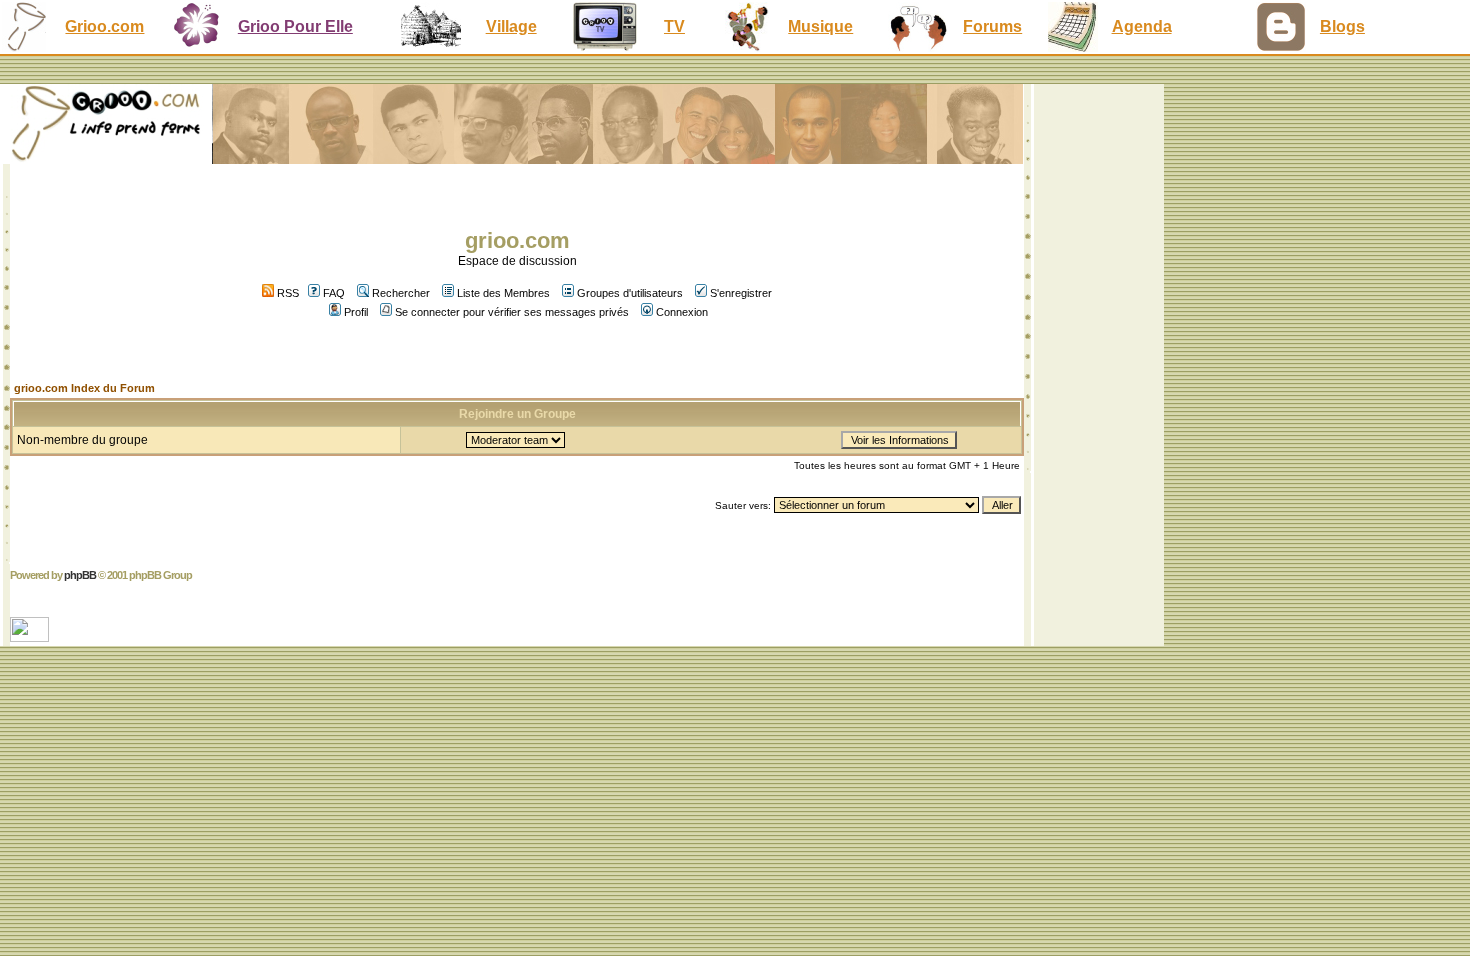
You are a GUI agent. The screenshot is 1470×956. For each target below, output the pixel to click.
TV (674, 26)
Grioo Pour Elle (295, 26)
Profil (356, 312)
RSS (286, 293)
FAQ (334, 293)
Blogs (1342, 26)
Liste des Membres (503, 293)
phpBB (80, 575)
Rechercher (401, 293)
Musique (820, 26)
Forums (992, 26)
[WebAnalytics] (31, 636)
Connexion (682, 312)
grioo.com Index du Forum (84, 388)
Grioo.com (104, 26)
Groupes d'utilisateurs (630, 293)
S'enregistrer (741, 293)
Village (511, 26)
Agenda (1142, 26)
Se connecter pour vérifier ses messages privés (512, 312)
